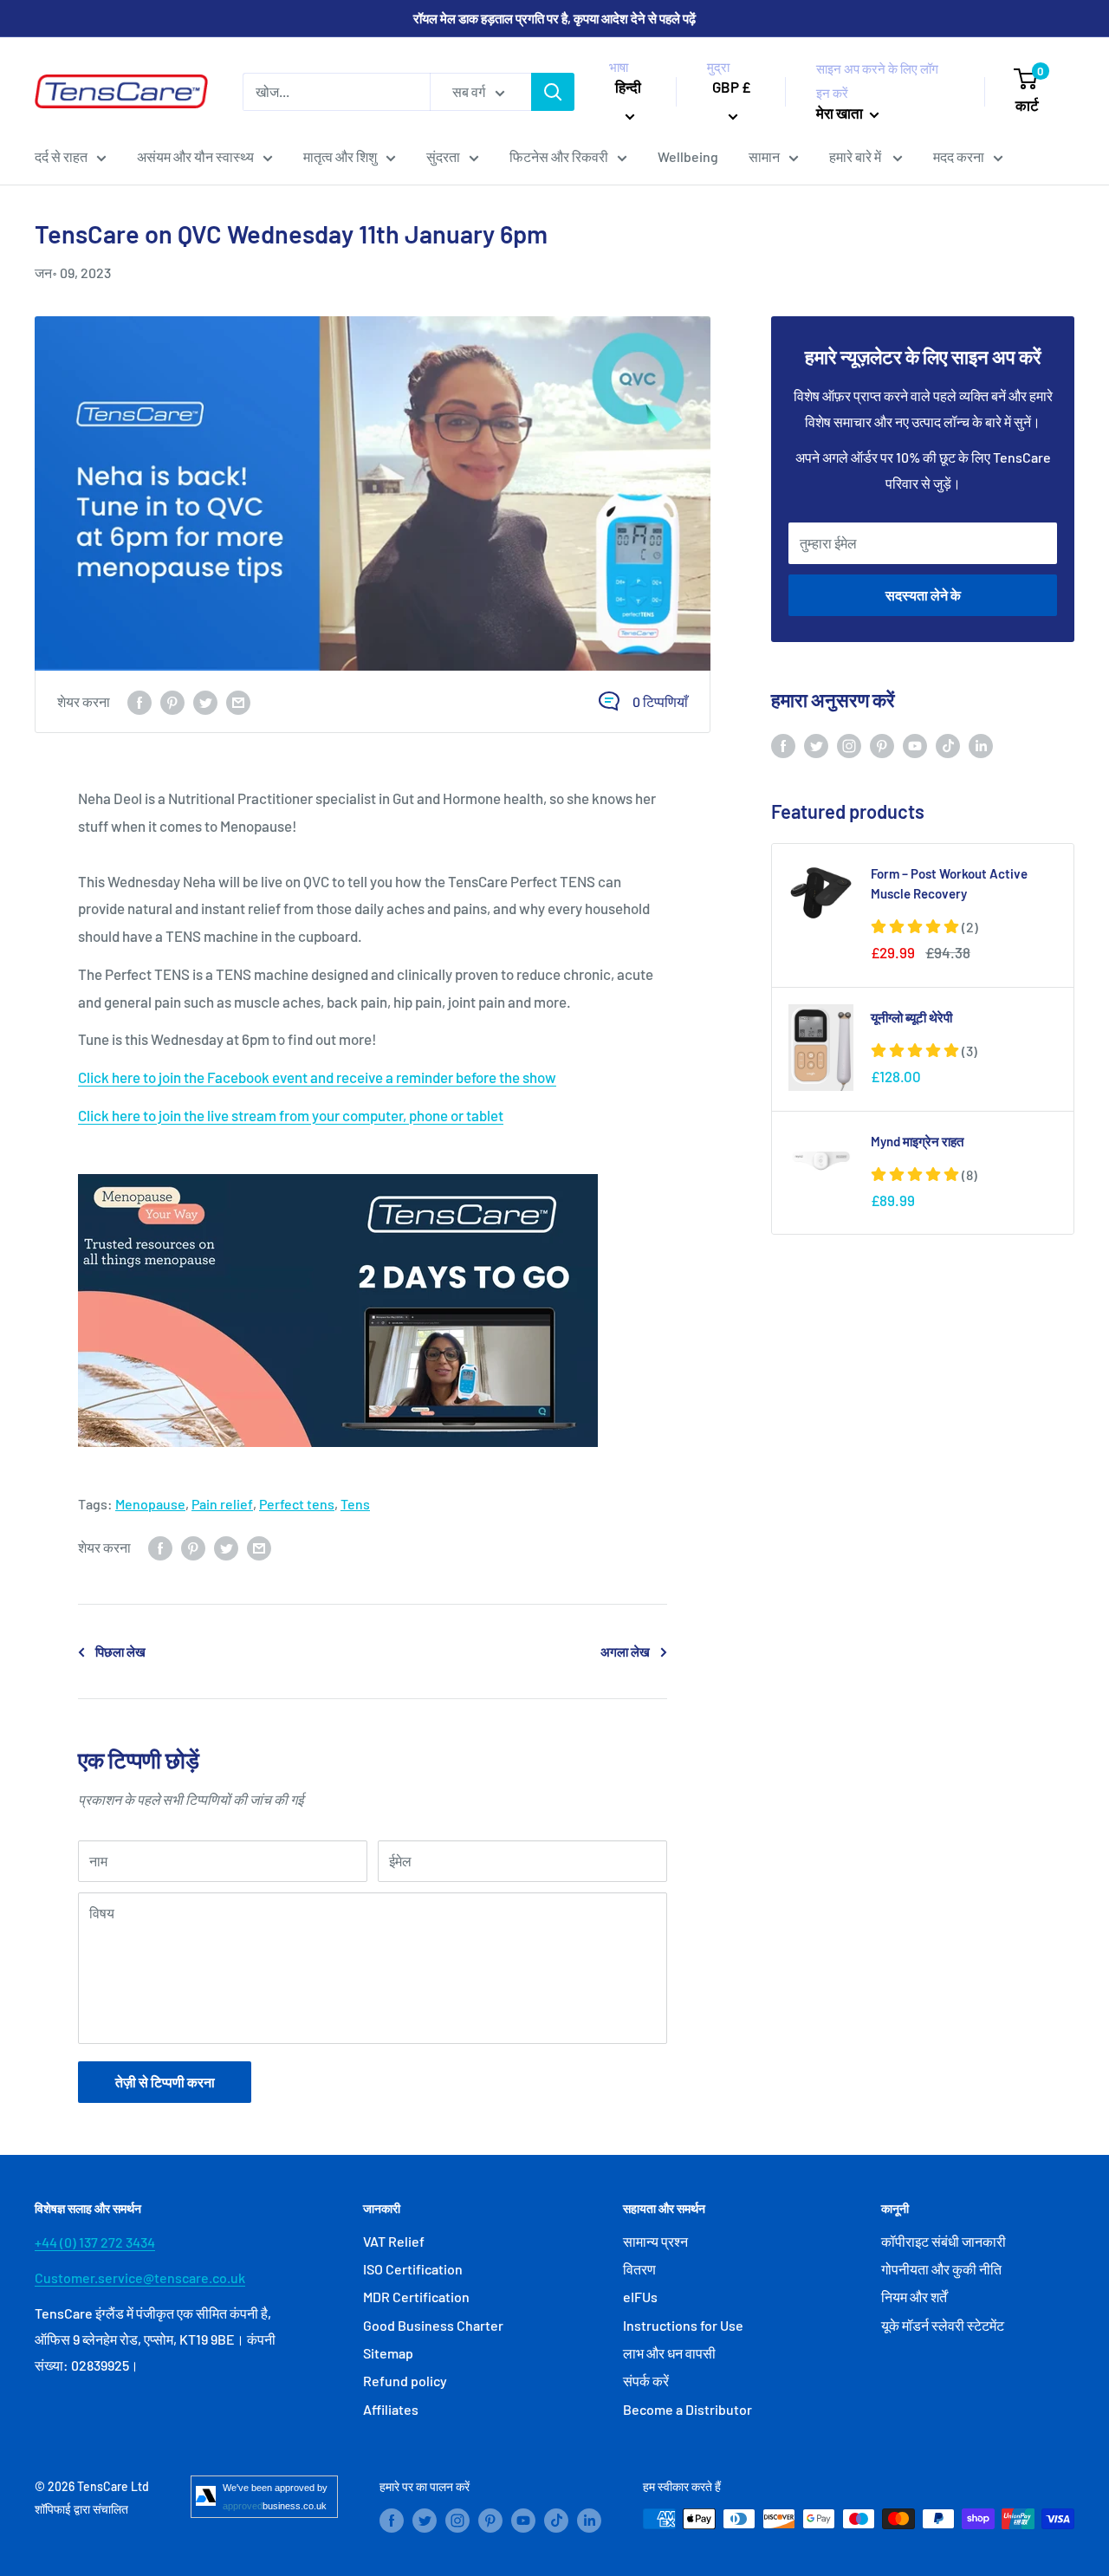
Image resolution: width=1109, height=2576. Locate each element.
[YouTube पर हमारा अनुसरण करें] (915, 745)
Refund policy (405, 2381)
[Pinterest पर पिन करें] (172, 701)
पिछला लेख (120, 1651)
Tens (355, 1504)
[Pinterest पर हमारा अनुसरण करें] (882, 745)
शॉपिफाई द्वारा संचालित (81, 2509)
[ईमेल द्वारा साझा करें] (238, 701)
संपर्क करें (646, 2381)
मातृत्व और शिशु (340, 156)
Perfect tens (297, 1504)
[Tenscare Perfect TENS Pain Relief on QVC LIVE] (373, 1311)
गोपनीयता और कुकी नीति (941, 2269)
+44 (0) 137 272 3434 (95, 2242)
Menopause (150, 1504)
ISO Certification (413, 2269)
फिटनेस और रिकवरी (559, 156)
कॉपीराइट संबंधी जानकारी (944, 2241)
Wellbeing (688, 156)
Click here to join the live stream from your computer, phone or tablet (291, 1115)
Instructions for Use (683, 2325)
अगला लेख (625, 1651)
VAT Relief (394, 2241)
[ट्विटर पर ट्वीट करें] (205, 701)
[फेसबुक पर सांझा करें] (139, 701)
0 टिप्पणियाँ (660, 701)
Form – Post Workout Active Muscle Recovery (949, 883)
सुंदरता (443, 156)
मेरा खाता (841, 113)
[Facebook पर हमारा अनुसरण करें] (783, 745)
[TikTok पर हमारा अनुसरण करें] (948, 745)
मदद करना (959, 156)
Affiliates (391, 2409)
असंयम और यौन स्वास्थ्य (195, 156)
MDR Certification (416, 2297)
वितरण (639, 2269)
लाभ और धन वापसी (669, 2353)
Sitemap (388, 2353)
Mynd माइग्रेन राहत (917, 1141)
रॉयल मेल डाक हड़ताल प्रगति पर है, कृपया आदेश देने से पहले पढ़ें (554, 18)
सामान (764, 156)
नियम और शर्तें (914, 2297)
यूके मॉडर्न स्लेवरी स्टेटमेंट (943, 2325)
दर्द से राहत (61, 156)
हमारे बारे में (856, 156)
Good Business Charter (433, 2325)
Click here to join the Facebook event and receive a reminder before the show (317, 1077)
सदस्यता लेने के (923, 595)
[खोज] (553, 92)
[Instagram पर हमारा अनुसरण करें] (849, 745)
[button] (924, 927)
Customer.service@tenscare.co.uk (140, 2278)
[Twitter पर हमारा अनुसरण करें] (816, 745)
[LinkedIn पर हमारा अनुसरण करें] (981, 745)
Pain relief (222, 1504)
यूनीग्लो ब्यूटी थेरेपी (911, 1017)
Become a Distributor (687, 2409)
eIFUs (640, 2297)
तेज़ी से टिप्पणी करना (165, 2082)
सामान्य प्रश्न (655, 2241)
